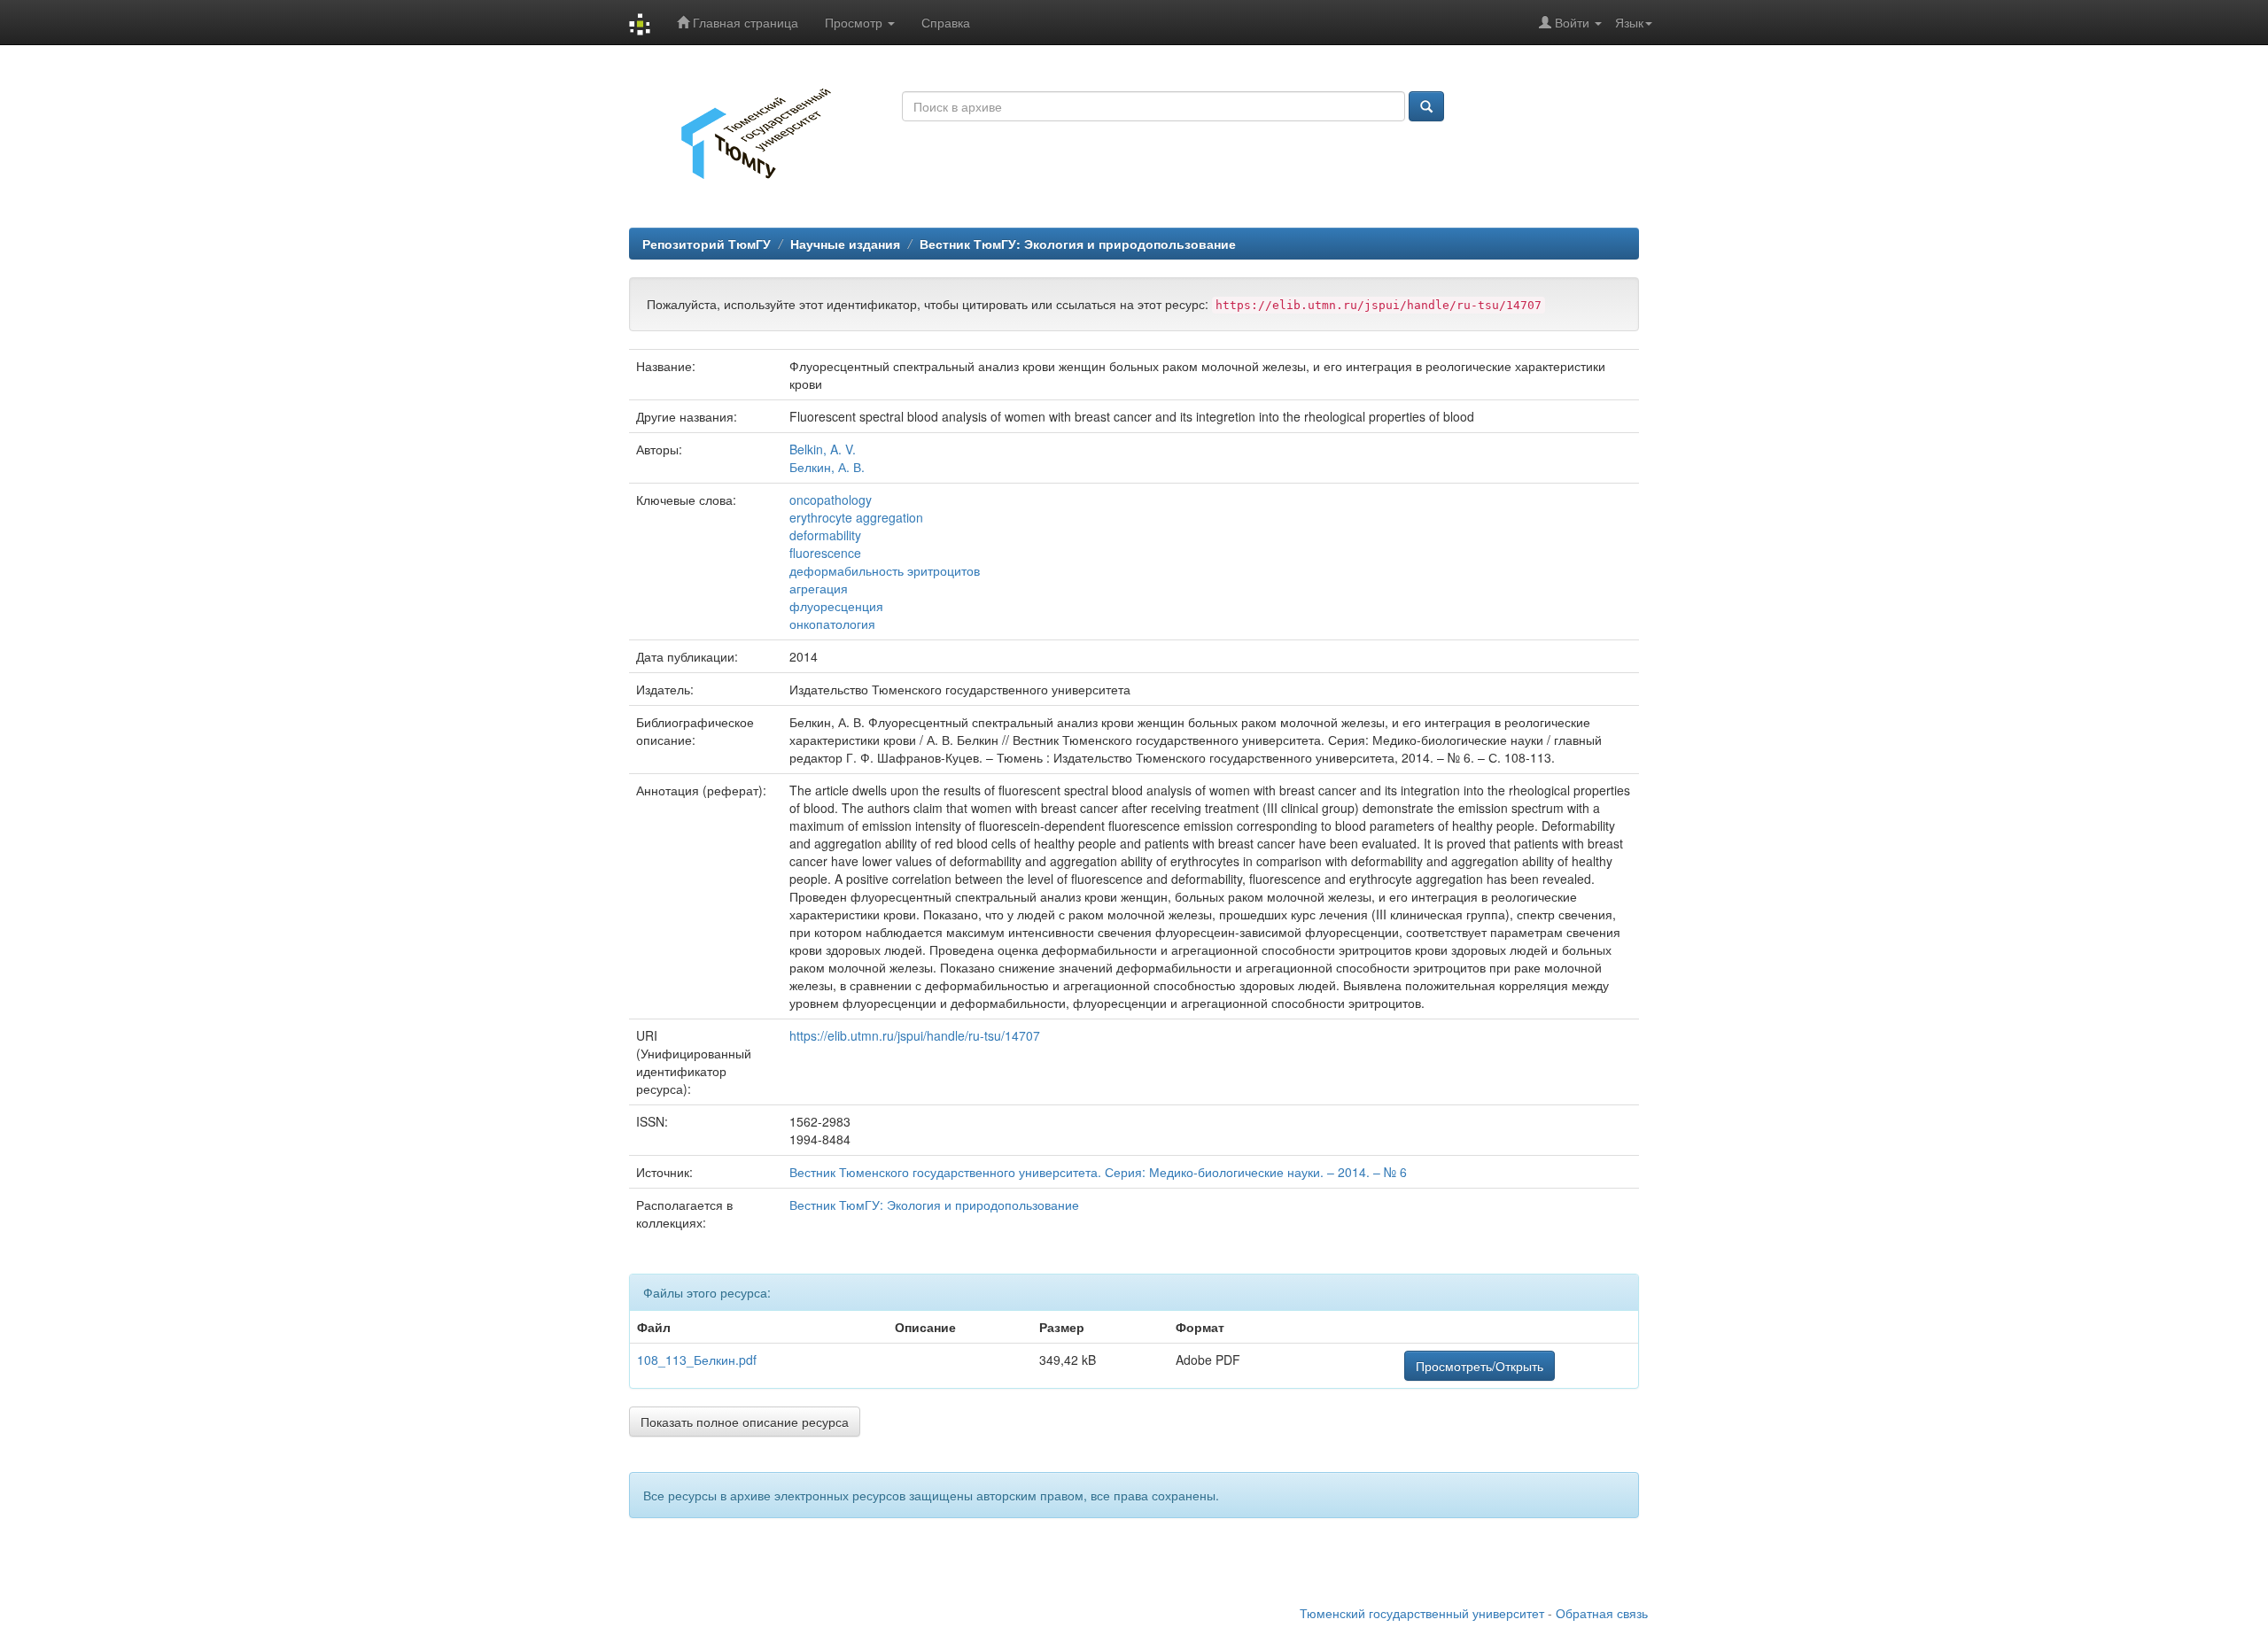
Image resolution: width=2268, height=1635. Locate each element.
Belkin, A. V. (823, 449)
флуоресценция (836, 606)
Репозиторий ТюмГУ (707, 244)
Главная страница (744, 22)
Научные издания (845, 244)
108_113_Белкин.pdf (697, 1360)
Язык (1629, 22)
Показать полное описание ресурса (745, 1422)
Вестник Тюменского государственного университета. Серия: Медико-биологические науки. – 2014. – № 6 (1098, 1172)
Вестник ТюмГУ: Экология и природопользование (1078, 244)
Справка (946, 22)
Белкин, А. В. (827, 467)
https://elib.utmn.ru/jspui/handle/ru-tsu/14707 (915, 1035)
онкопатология (832, 624)
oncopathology (831, 500)
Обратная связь (1602, 1613)
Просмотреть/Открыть (1480, 1366)
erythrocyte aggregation (856, 517)
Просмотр (855, 22)
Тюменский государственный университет (1422, 1613)
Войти (1572, 22)
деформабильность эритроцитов (885, 570)
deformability (825, 535)
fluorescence (825, 553)
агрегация (819, 588)
